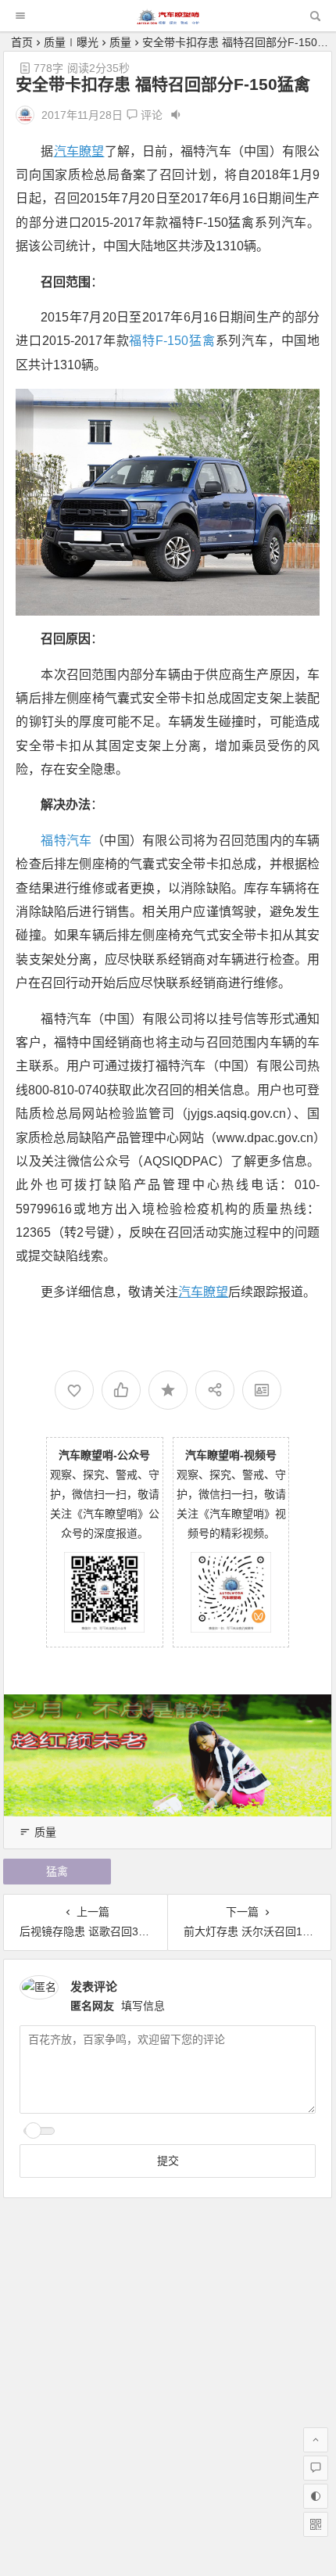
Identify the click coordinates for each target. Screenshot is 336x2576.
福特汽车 (66, 841)
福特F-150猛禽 (172, 341)
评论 (150, 115)
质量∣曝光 (71, 42)
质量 (120, 42)
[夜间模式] (316, 2496)
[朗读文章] (176, 115)
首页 (22, 42)
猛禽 (57, 1871)
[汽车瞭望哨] (168, 20)
